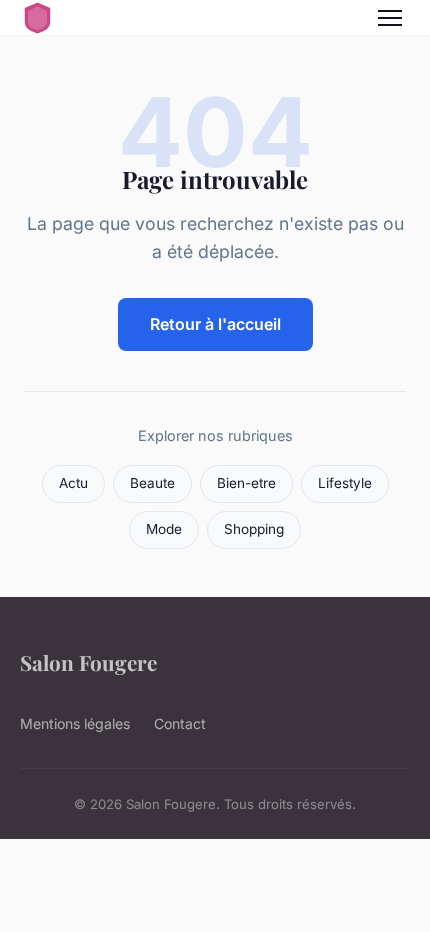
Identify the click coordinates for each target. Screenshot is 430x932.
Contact (180, 723)
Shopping (254, 529)
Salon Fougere (88, 662)
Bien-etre (246, 483)
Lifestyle (345, 483)
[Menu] (390, 18)
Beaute (152, 483)
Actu (73, 483)
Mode (164, 529)
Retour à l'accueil (215, 324)
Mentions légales (75, 723)
